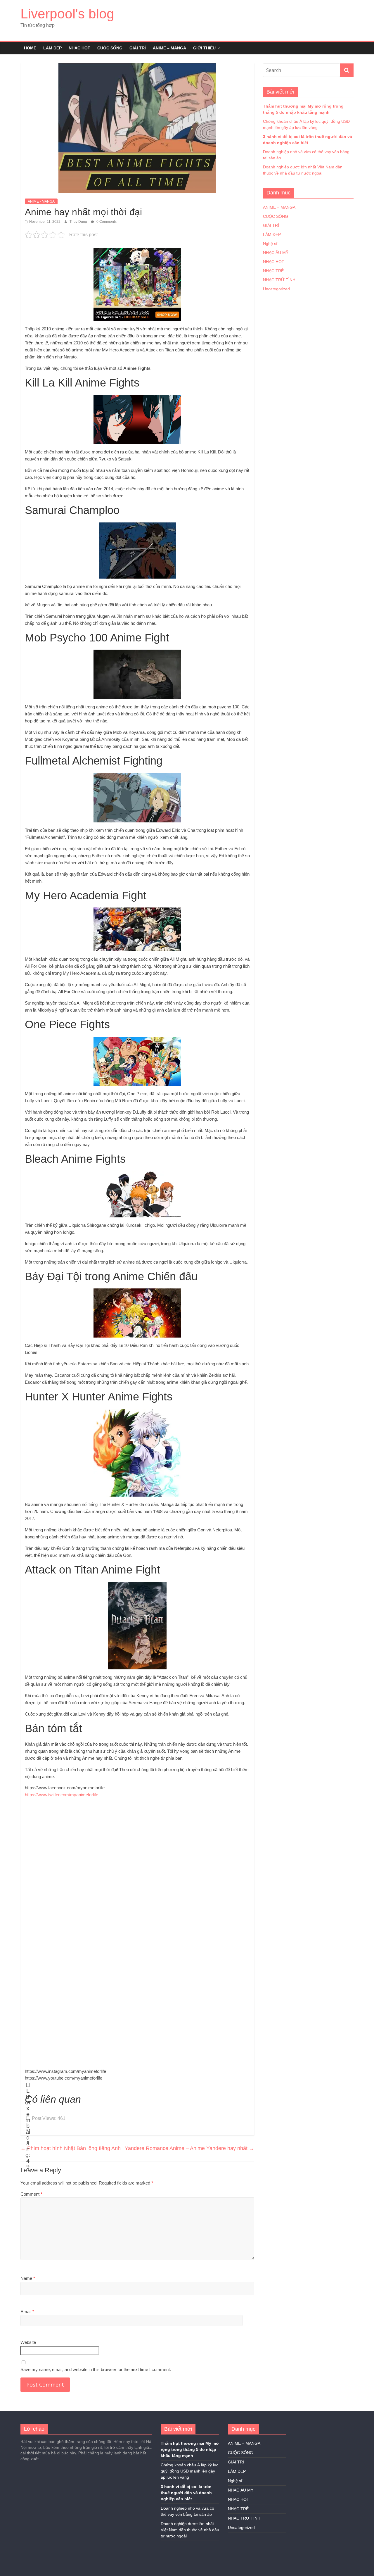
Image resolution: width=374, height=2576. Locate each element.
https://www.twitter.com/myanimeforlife (62, 1795)
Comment (31, 2194)
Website (28, 2342)
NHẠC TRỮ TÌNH (279, 280)
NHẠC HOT (79, 48)
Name (28, 2278)
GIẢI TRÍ (138, 48)
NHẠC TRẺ (273, 271)
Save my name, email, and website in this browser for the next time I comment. (96, 2369)
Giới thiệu (204, 48)
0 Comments (106, 222)
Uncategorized (276, 289)
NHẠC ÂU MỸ (276, 253)
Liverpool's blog (67, 14)
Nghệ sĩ (270, 244)
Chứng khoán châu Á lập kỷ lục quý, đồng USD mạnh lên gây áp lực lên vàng (189, 2471)
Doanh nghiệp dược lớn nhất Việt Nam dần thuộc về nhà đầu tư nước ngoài (190, 2530)
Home (30, 48)
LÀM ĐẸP (52, 48)
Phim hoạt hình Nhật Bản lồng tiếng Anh (71, 2148)
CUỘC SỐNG (110, 48)
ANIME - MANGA (41, 201)
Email (27, 2312)
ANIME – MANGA (169, 48)
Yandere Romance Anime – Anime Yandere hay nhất (189, 2148)
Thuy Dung (79, 222)
